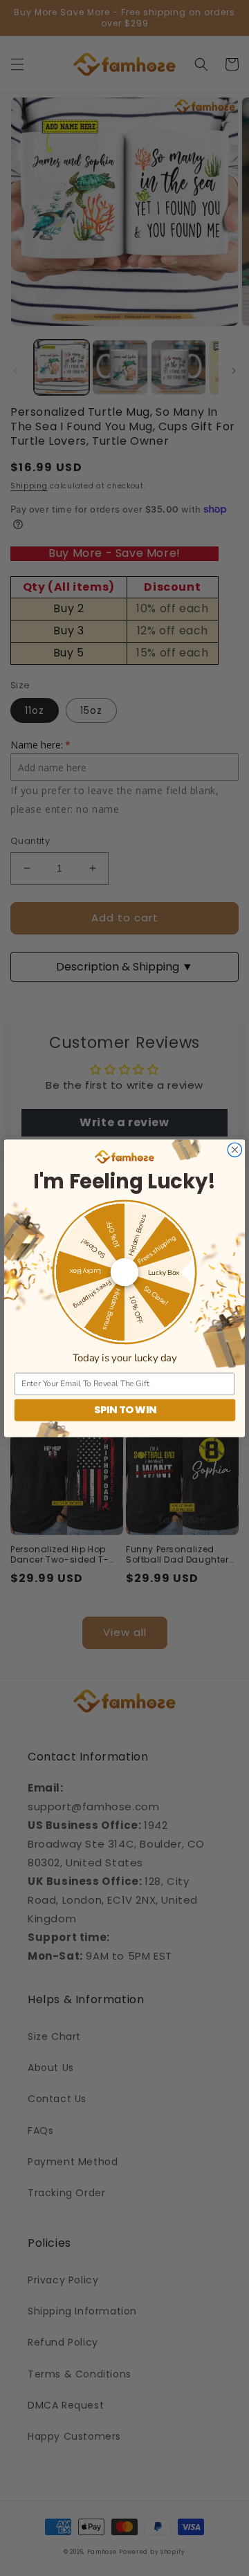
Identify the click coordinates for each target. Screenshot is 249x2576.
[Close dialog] (234, 1150)
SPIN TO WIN (125, 1410)
